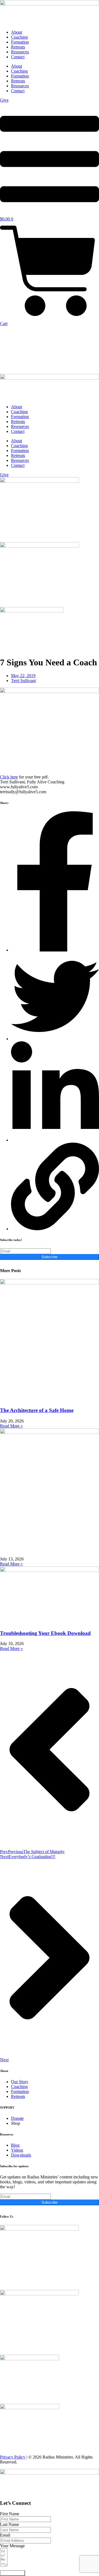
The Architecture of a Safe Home (37, 1410)
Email (5, 2535)
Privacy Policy (13, 2457)
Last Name (9, 2524)
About (16, 32)
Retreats (18, 47)
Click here (9, 777)
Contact (18, 57)
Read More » (11, 1426)
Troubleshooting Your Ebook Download (45, 1633)
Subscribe (50, 1257)
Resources (20, 52)
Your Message (12, 2546)
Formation (20, 42)
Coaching (19, 37)
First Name (10, 2514)
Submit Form (13, 2573)
